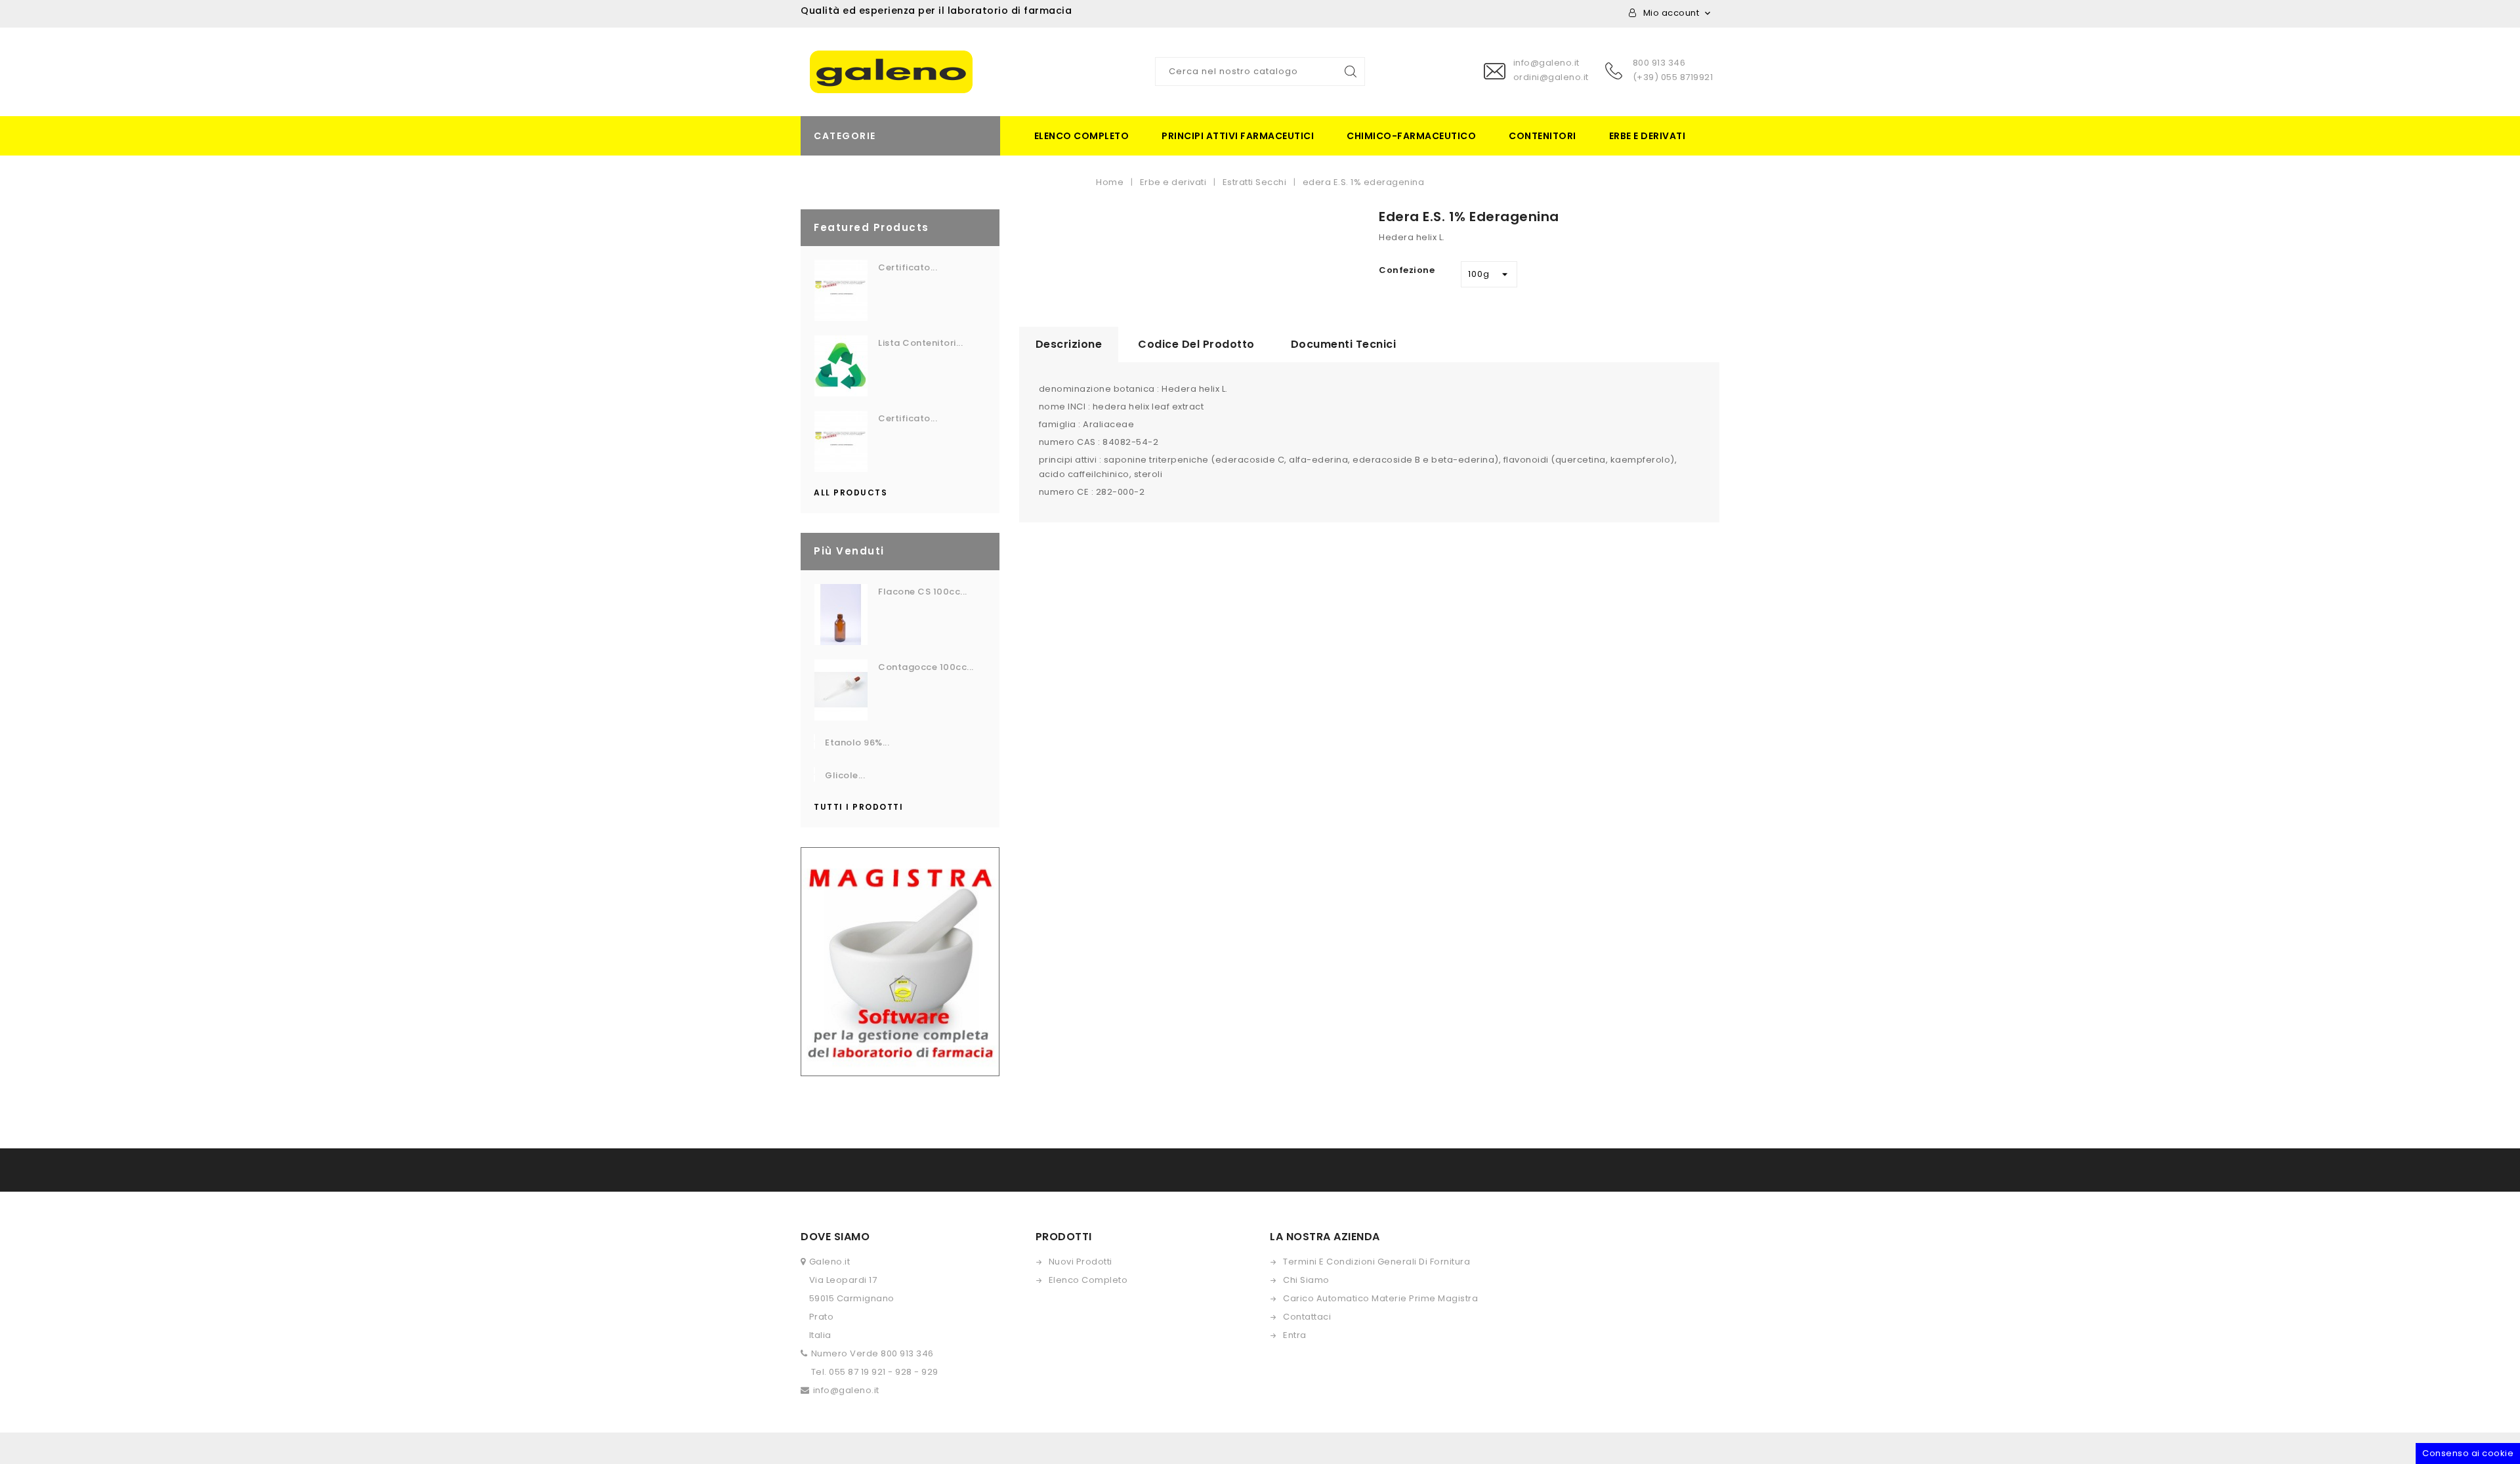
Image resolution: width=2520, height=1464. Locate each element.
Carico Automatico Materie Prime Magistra (1380, 1298)
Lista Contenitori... (920, 343)
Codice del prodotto (1196, 344)
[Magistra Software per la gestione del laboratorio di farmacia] (900, 961)
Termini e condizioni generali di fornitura (1376, 1262)
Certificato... (908, 267)
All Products (850, 492)
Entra (1295, 1335)
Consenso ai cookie (2468, 1453)
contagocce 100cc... (926, 667)
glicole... (845, 775)
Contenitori (1543, 136)
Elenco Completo (1088, 1280)
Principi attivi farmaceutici (1238, 136)
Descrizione (1069, 344)
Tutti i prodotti (858, 807)
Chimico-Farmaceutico (1411, 136)
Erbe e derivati (1648, 136)
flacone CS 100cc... (923, 592)
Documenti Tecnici (1344, 344)
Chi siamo (1306, 1280)
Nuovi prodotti (1081, 1262)
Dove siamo (835, 1237)
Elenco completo (1082, 136)
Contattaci (1307, 1317)
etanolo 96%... (857, 742)
